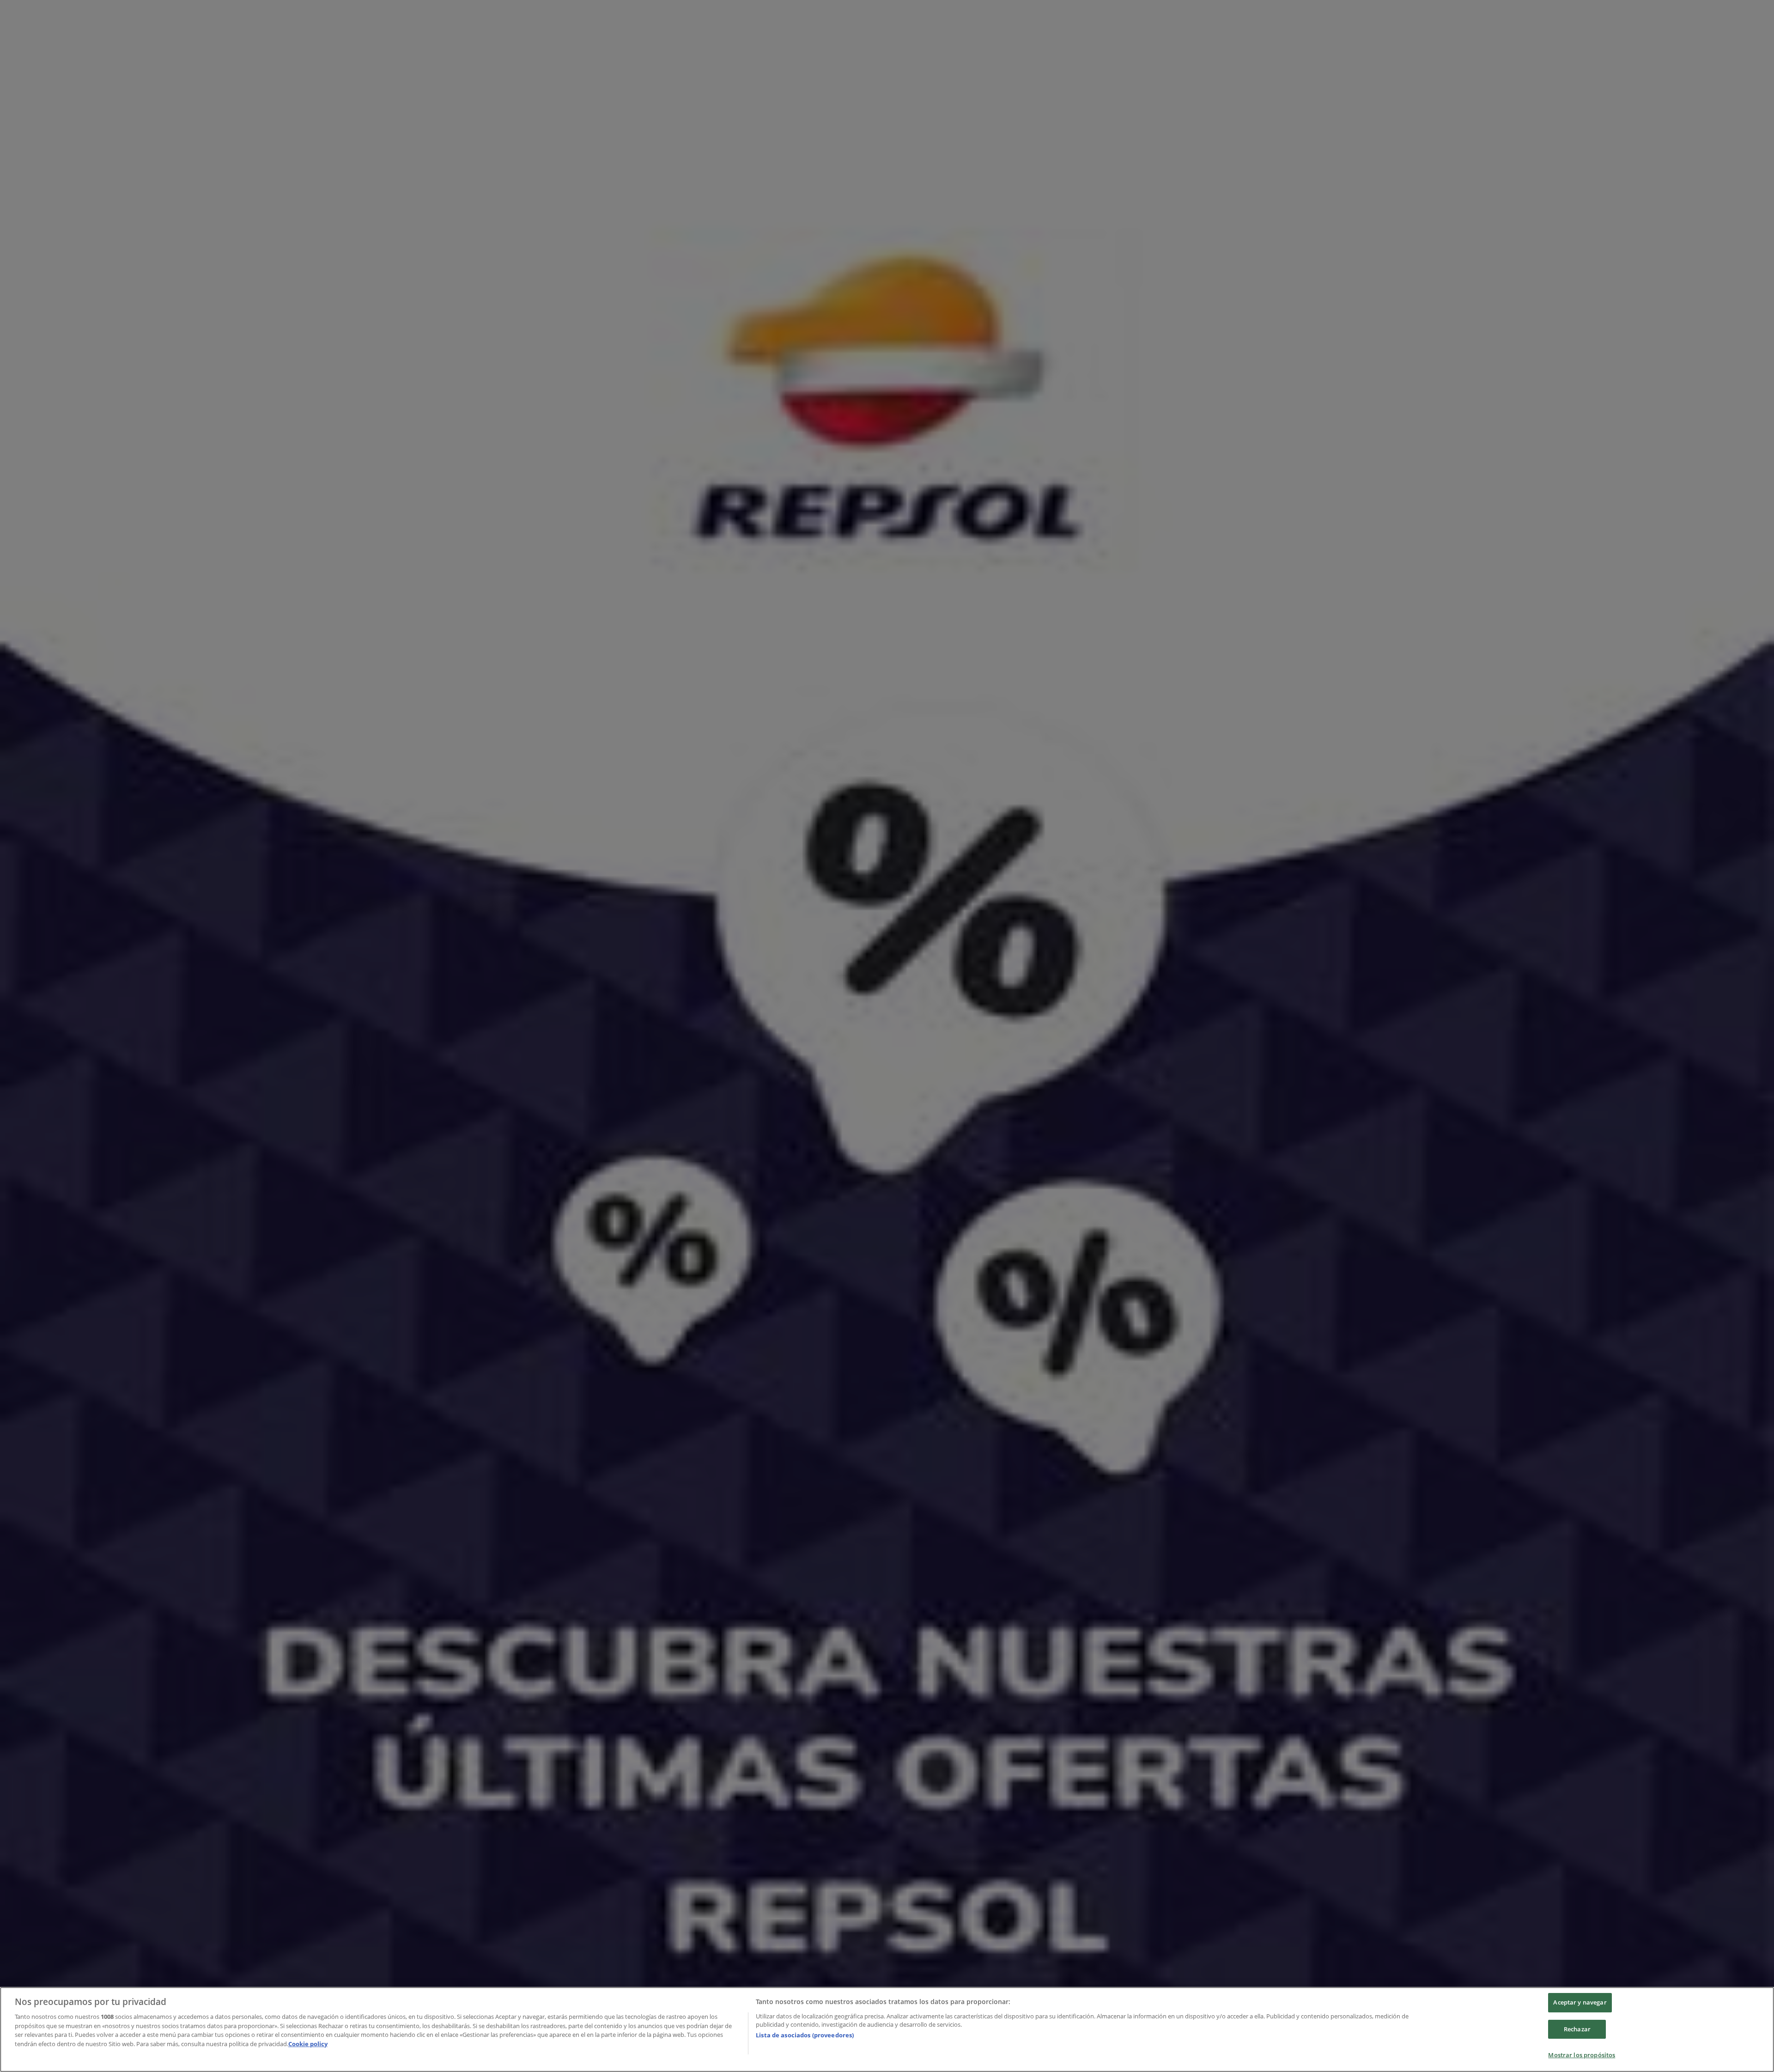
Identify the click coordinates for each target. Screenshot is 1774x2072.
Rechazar (1577, 2029)
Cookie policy (308, 2044)
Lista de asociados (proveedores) (805, 2035)
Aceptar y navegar (1580, 2002)
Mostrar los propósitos (1582, 2055)
